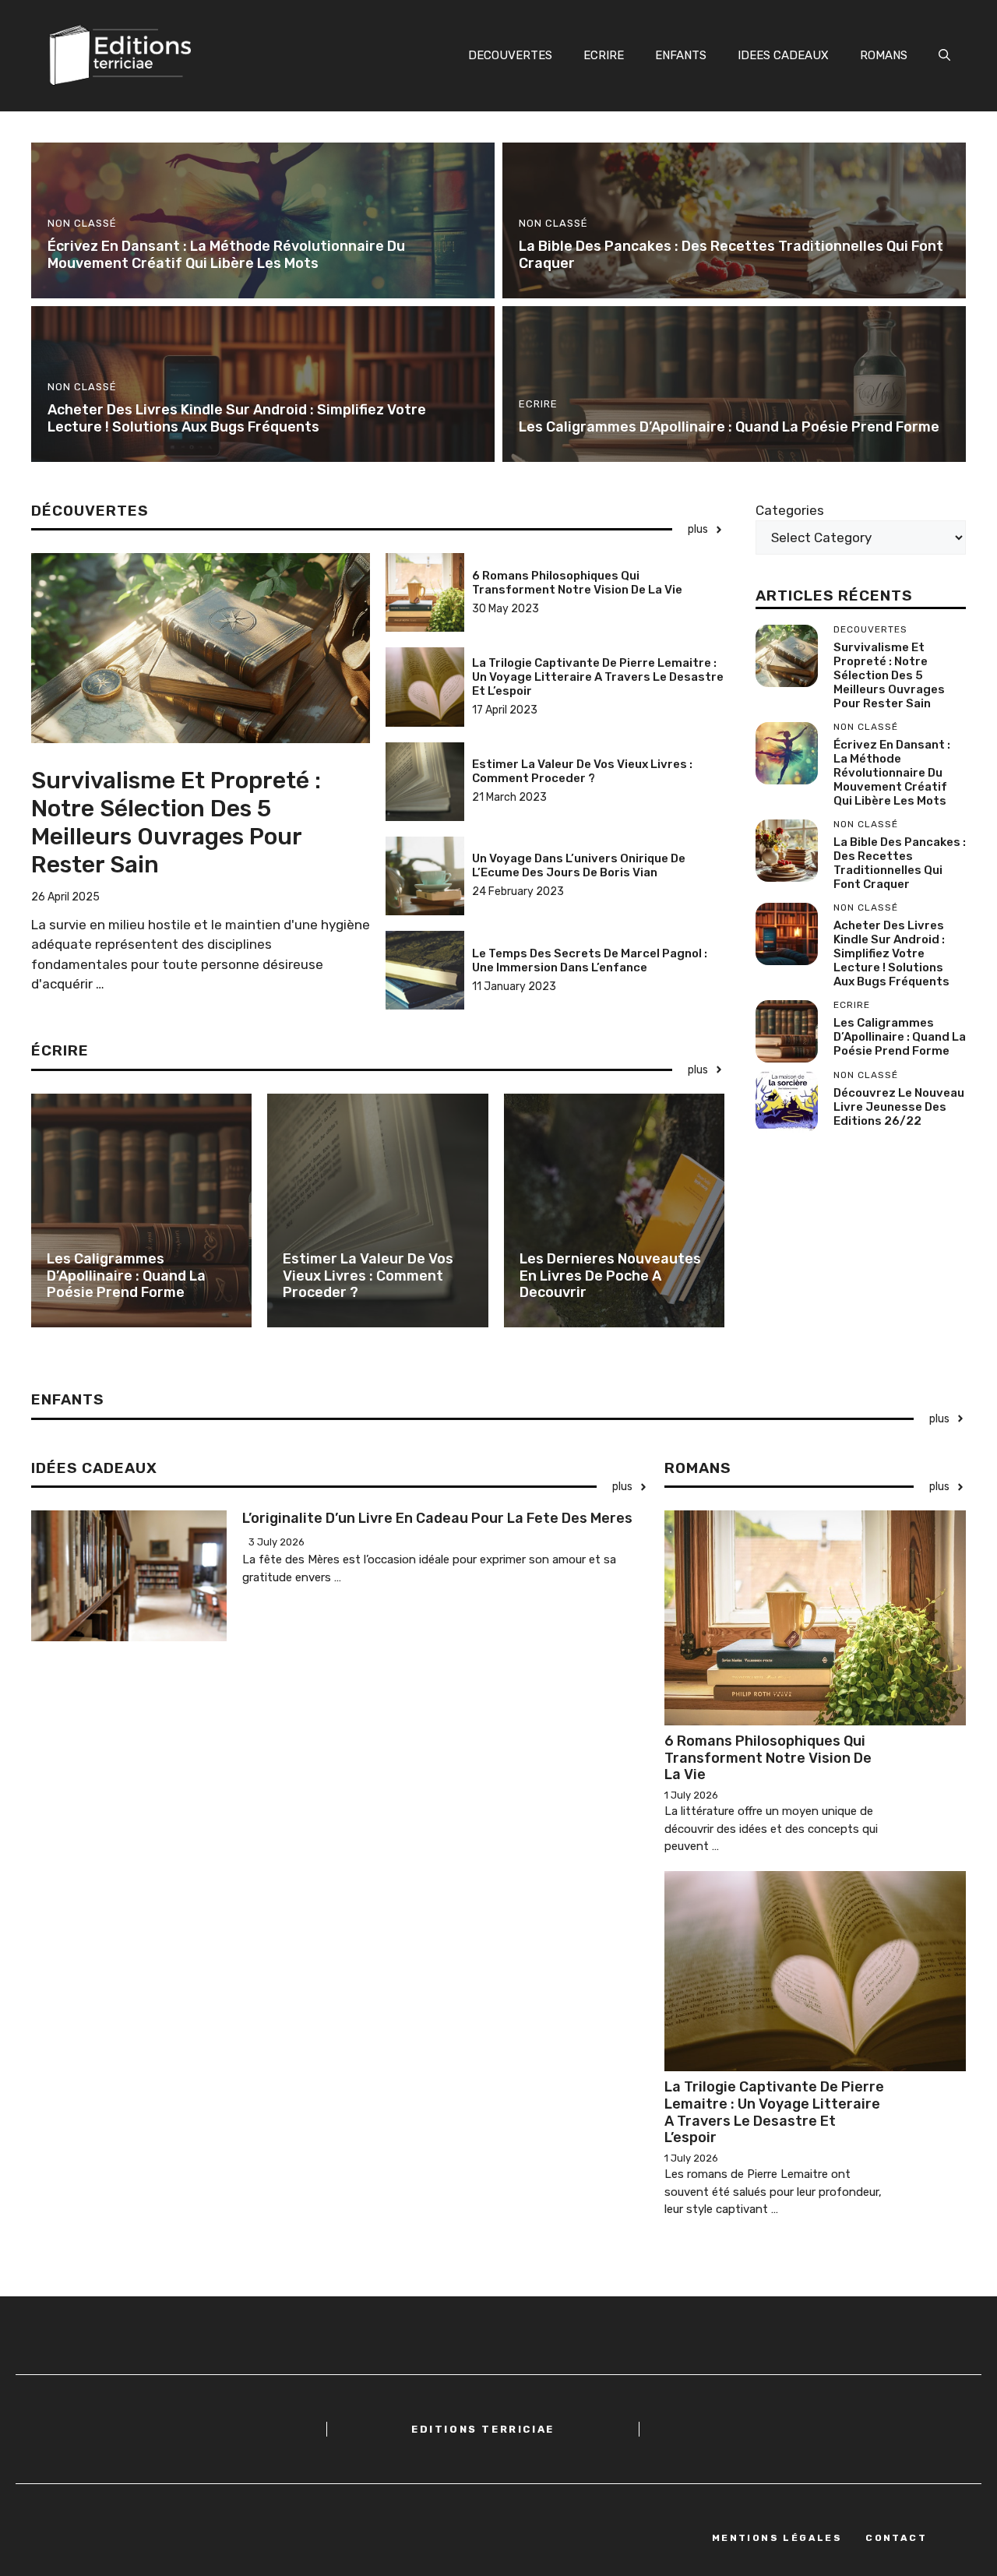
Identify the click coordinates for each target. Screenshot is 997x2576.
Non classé (82, 223)
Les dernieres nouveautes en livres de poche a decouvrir (610, 1276)
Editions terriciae (483, 2429)
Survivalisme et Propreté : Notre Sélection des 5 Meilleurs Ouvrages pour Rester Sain (176, 823)
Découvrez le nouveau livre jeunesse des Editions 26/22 (899, 1107)
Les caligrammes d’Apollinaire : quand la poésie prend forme (729, 427)
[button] (944, 55)
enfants (681, 55)
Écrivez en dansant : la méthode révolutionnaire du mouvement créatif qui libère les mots (226, 255)
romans (884, 55)
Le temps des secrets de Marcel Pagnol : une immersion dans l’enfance (590, 960)
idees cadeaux (783, 55)
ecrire (604, 55)
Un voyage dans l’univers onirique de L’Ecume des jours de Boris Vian (579, 865)
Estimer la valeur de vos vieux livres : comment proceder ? (582, 771)
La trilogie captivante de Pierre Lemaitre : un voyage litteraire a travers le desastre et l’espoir (598, 677)
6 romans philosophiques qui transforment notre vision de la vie (577, 583)
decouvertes (510, 55)
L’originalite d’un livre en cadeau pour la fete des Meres (437, 1518)
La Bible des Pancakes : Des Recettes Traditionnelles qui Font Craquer (731, 255)
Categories (790, 510)
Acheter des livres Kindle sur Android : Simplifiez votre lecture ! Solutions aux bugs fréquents (237, 418)
